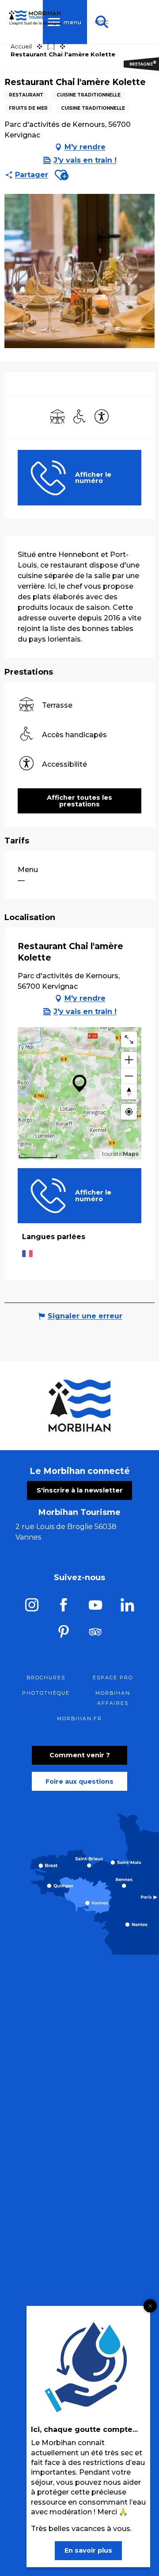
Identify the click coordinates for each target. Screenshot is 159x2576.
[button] (62, 175)
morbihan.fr (79, 1719)
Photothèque (46, 1693)
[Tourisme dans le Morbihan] (102, 22)
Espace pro (113, 1678)
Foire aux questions (79, 1782)
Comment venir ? (80, 1755)
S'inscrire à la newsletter (80, 1490)
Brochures (46, 1678)
